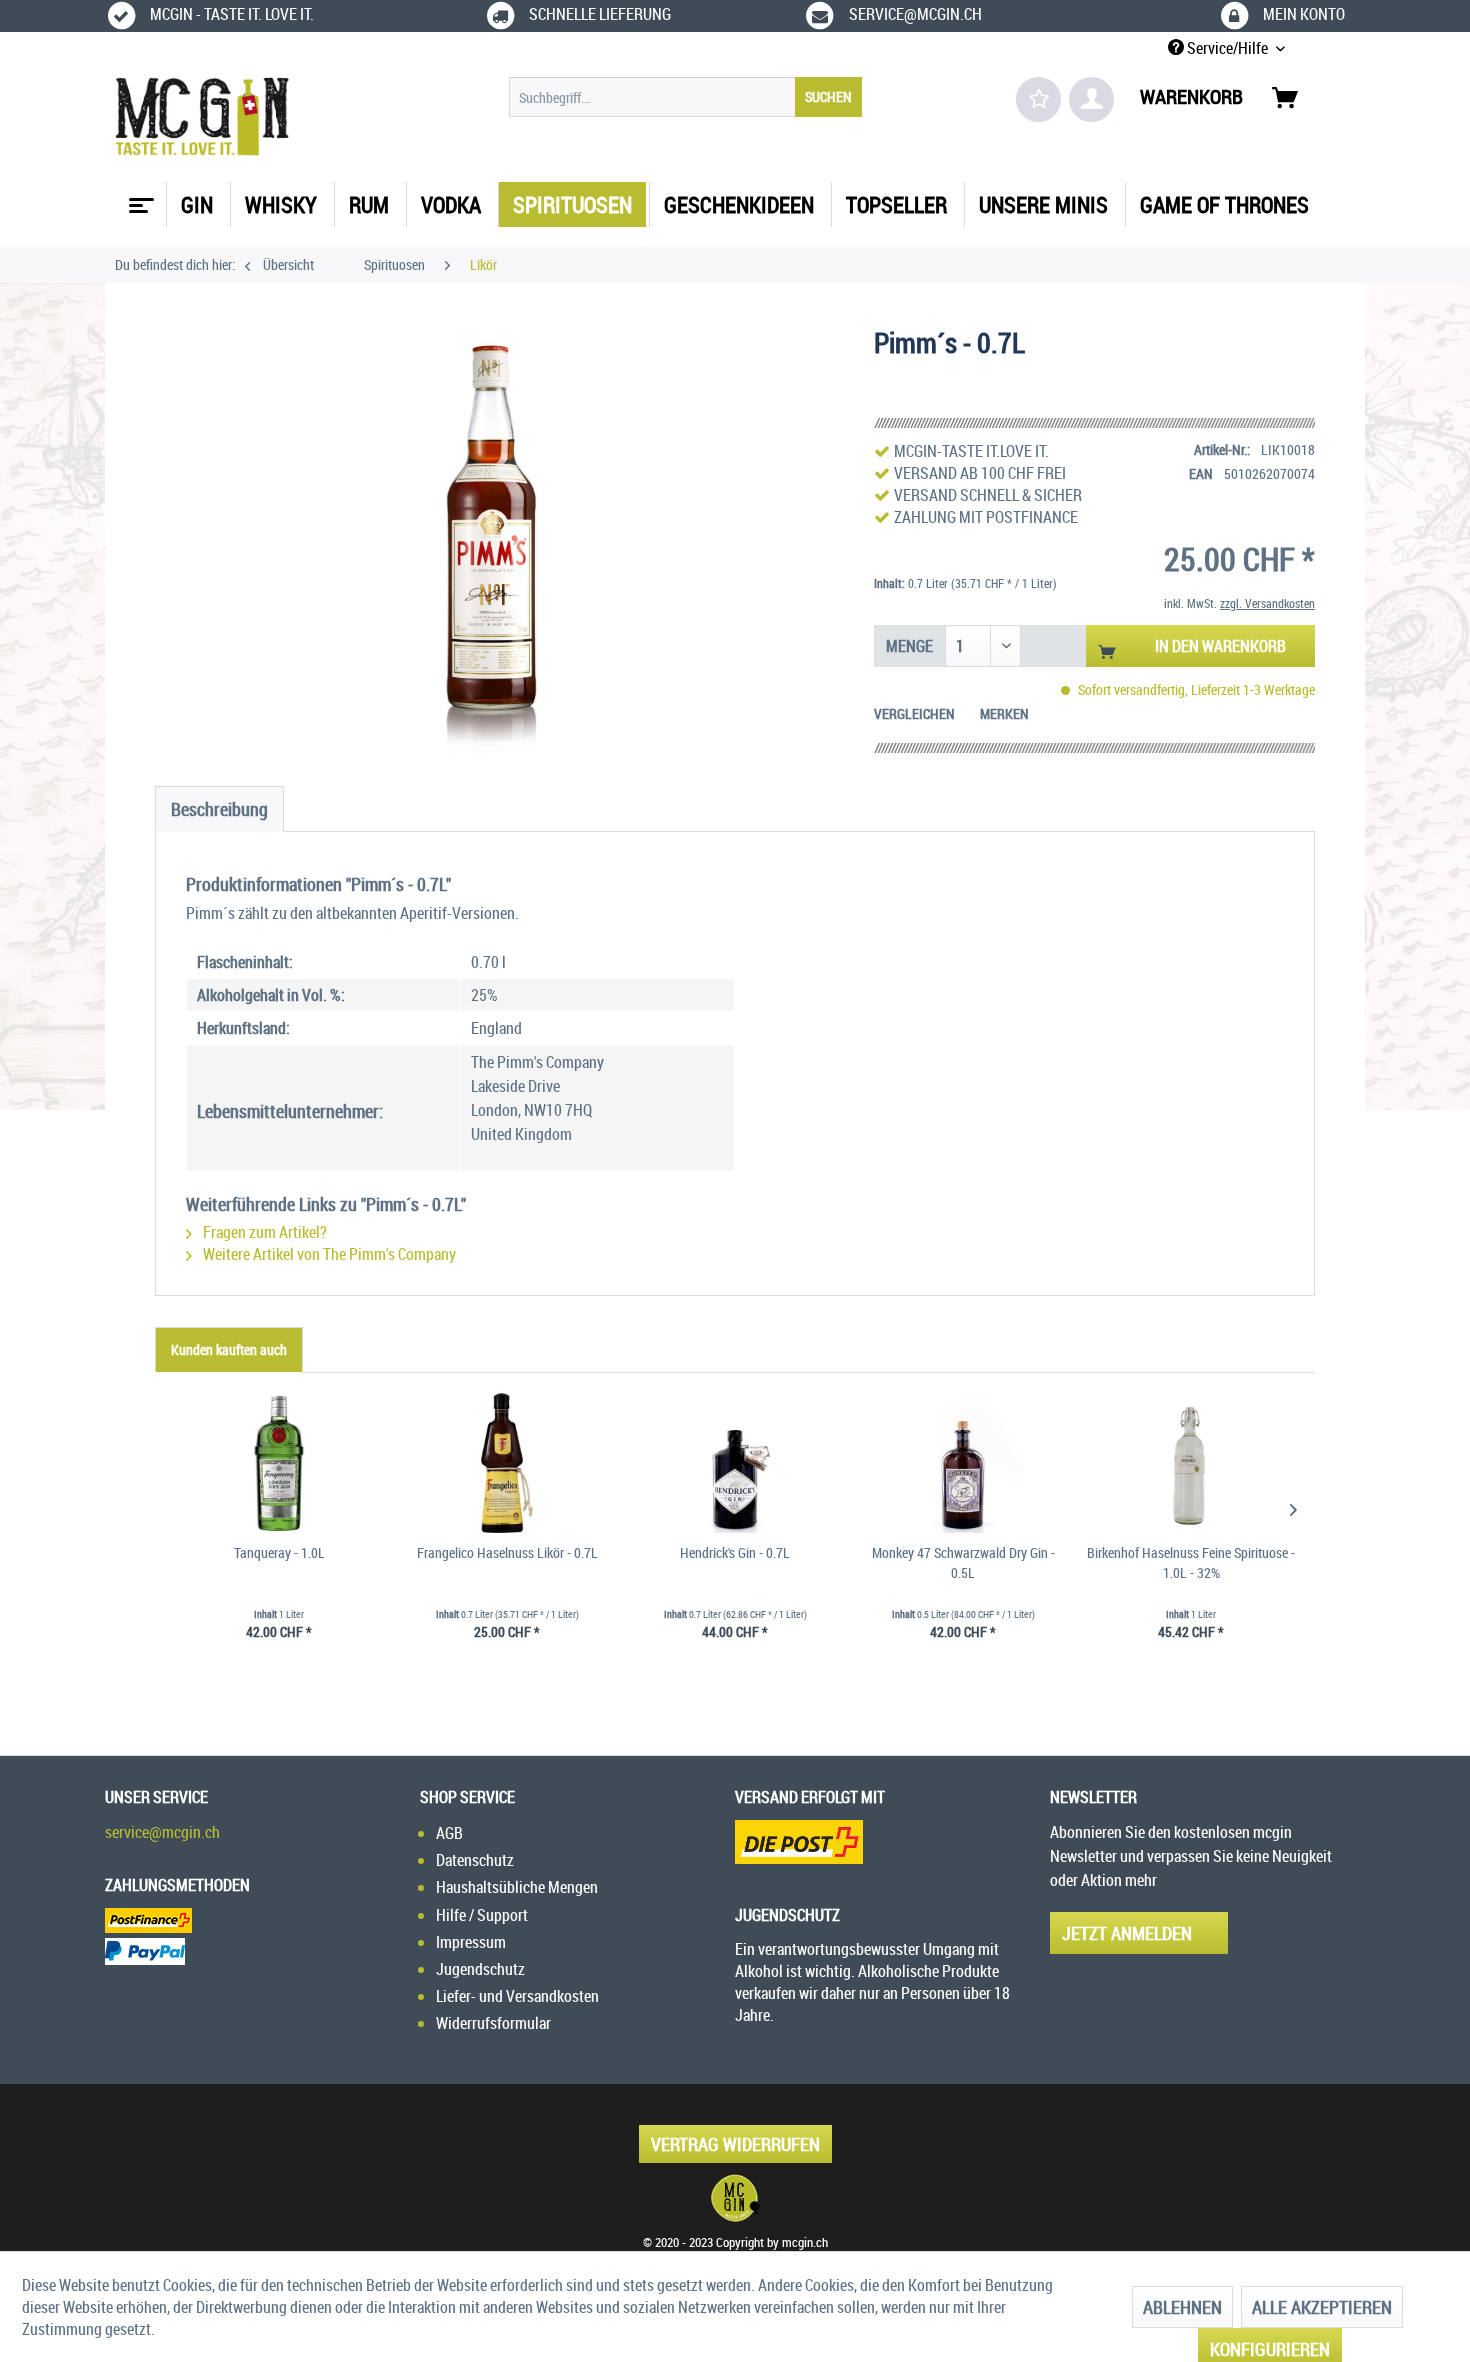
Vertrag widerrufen (735, 2144)
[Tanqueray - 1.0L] (279, 1463)
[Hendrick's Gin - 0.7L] (735, 1463)
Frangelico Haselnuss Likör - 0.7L (507, 1552)
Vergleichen (914, 713)
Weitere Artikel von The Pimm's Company (328, 1254)
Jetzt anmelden (1127, 1933)
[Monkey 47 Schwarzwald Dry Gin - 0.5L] (963, 1463)
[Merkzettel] (1038, 99)
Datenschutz (475, 1860)
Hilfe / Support (482, 1915)
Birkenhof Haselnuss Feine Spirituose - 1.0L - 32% (1191, 1562)
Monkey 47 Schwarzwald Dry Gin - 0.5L (963, 1562)
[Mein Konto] (1091, 99)
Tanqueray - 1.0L (279, 1552)
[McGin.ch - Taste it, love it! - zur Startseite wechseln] (202, 117)
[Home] (139, 198)
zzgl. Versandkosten (1267, 603)
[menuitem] (685, 97)
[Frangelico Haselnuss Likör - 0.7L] (507, 1463)
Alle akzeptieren (1322, 2307)
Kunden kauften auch (229, 1349)
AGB (449, 1833)
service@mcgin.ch (162, 1832)
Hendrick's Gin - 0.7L (735, 1552)
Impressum (471, 1942)
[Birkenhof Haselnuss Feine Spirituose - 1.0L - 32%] (1191, 1463)
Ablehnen (1182, 2307)
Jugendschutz (480, 1969)
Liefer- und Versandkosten (517, 1996)
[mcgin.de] (735, 2198)
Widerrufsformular (493, 2023)
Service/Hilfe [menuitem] (1227, 48)
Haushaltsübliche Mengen (517, 1887)
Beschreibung (219, 809)
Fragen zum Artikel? (263, 1232)
